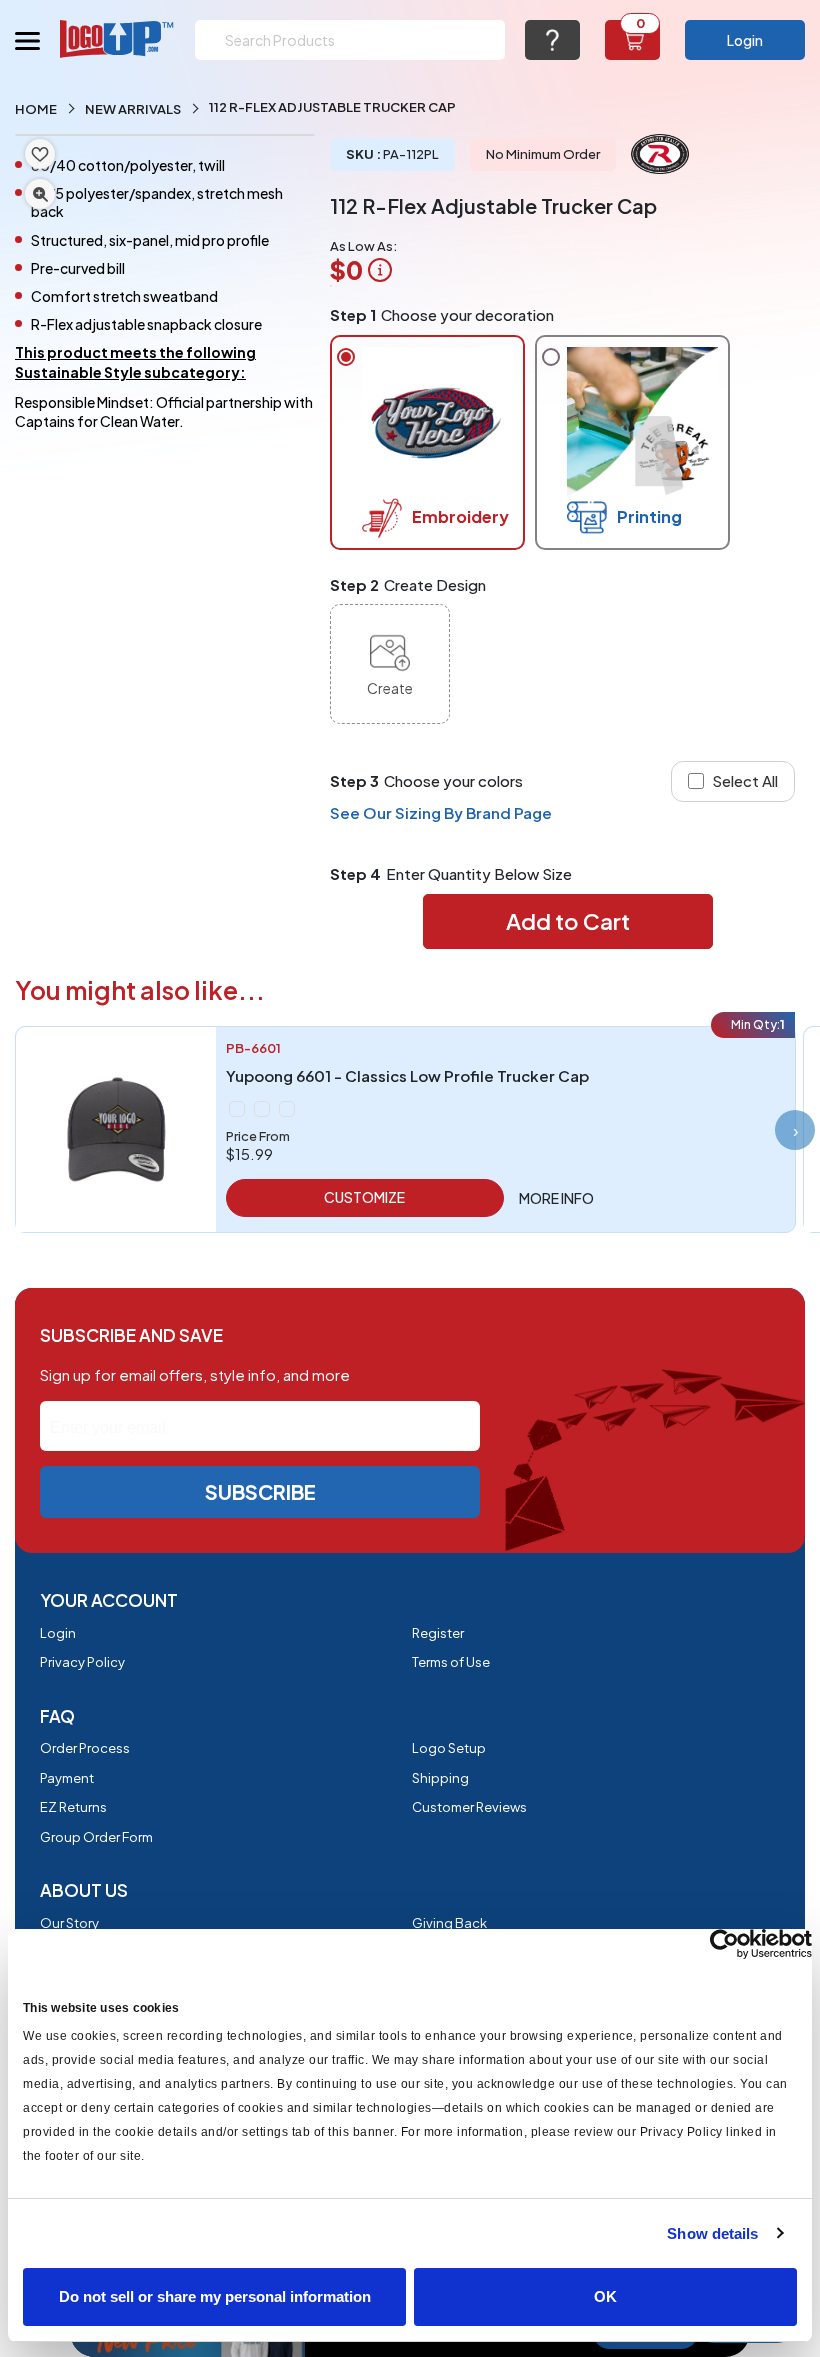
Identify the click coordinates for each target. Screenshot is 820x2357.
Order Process (85, 1748)
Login (745, 40)
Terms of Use (451, 1662)
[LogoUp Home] (117, 38)
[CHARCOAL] (262, 1109)
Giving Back (449, 1923)
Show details (712, 2233)
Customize (364, 1197)
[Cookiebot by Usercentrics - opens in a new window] (724, 1944)
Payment (67, 1778)
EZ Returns (73, 1807)
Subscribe (260, 1491)
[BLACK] (237, 1109)
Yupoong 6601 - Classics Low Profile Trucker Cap (407, 1075)
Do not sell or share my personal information (215, 2296)
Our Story (69, 1923)
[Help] (552, 40)
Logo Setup (449, 1748)
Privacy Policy (82, 1662)
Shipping (440, 1778)
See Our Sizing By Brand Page (441, 812)
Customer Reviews (469, 1807)
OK (605, 2296)
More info (556, 1198)
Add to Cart (568, 921)
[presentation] (795, 1130)
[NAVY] (287, 1109)
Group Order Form (96, 1837)
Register (438, 1633)
